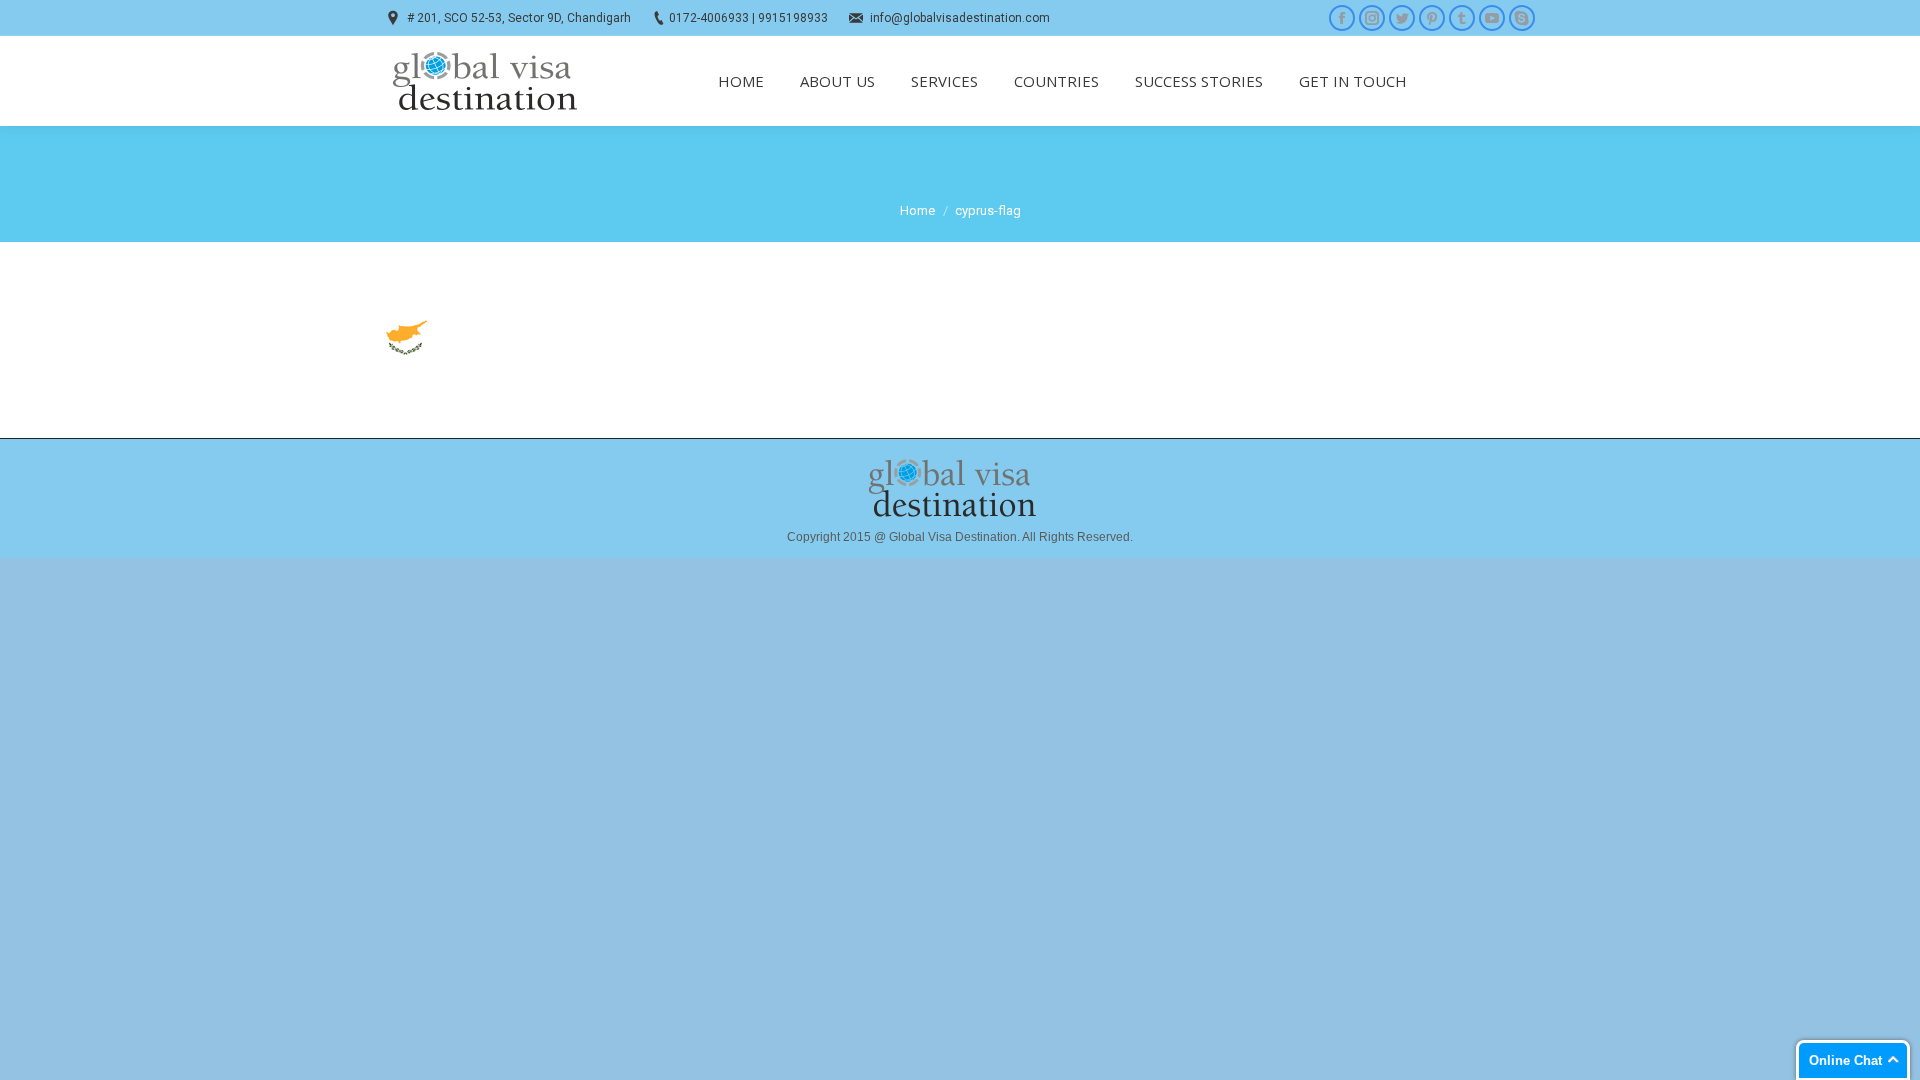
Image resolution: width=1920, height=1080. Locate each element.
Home (917, 210)
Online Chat (1845, 1060)
